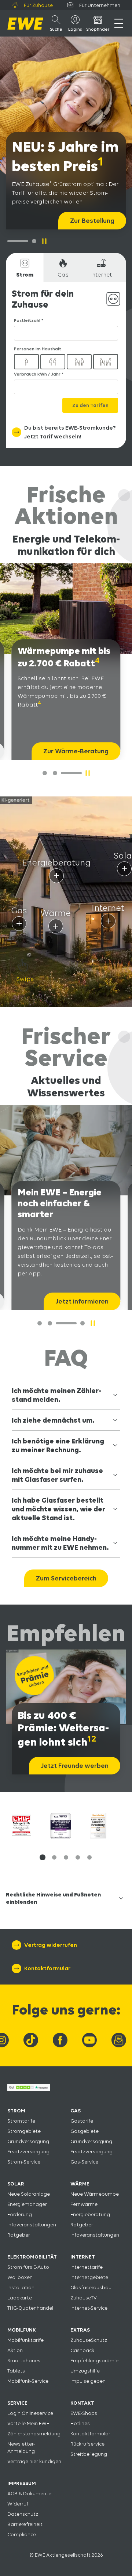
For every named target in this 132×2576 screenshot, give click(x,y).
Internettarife (87, 2267)
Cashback (82, 2350)
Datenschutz (23, 2514)
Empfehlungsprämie (94, 2360)
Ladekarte (20, 2298)
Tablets (16, 2371)
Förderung (20, 2214)
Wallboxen (20, 2277)
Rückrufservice (87, 2444)
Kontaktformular (90, 2434)
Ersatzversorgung (28, 2151)
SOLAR (16, 2184)
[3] (82, 1323)
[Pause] (44, 241)
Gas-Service (84, 2162)
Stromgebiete (24, 2131)
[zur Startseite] (25, 24)
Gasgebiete (85, 2131)
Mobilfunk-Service (28, 2381)
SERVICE (17, 2403)
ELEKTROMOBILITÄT (32, 2257)
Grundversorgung (28, 2141)
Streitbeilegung (89, 2454)
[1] (34, 241)
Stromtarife (21, 2121)
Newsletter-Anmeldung (21, 2447)
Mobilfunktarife (25, 2340)
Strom (25, 275)
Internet (101, 275)
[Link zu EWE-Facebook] (60, 2040)
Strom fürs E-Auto (28, 2267)
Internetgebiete (89, 2277)
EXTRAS (80, 2330)
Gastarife (82, 2121)
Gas (63, 275)
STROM (16, 2111)
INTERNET (83, 2257)
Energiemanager (27, 2204)
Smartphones (24, 2360)
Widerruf (18, 2504)
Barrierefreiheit (25, 2524)
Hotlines (80, 2423)
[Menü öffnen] (119, 23)
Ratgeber (19, 2235)
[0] (45, 773)
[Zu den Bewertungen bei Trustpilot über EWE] (29, 2089)
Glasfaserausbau (91, 2287)
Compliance (22, 2534)
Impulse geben (88, 2381)
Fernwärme (84, 2204)
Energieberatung (90, 2214)
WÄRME (80, 2184)
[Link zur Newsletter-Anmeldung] (119, 2040)
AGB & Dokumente (29, 2493)
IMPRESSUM (22, 2483)
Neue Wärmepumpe (95, 2194)
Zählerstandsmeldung (34, 2434)
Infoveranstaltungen (32, 2225)
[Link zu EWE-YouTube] (89, 2040)
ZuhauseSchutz (89, 2340)
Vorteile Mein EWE (28, 2423)
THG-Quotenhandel (30, 2308)
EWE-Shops (84, 2413)
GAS (76, 2111)
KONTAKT (82, 2403)
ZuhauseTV (84, 2298)
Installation (21, 2287)
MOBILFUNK (22, 2330)
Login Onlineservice (30, 2413)
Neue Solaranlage (29, 2194)
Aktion (15, 2350)
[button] (43, 1857)
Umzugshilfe (85, 2371)
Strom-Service (24, 2162)
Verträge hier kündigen (34, 2461)
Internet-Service (89, 2308)
